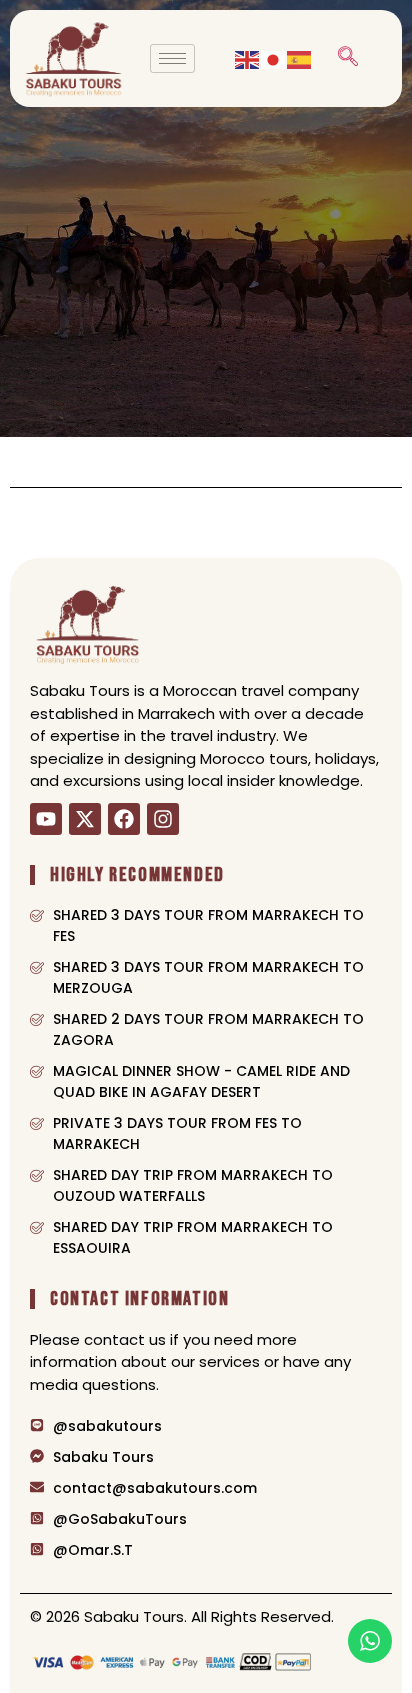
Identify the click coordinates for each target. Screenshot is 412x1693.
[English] (248, 58)
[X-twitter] (85, 819)
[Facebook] (124, 819)
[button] (348, 58)
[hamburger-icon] (172, 58)
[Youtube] (46, 819)
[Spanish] (300, 58)
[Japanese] (274, 58)
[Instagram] (163, 819)
